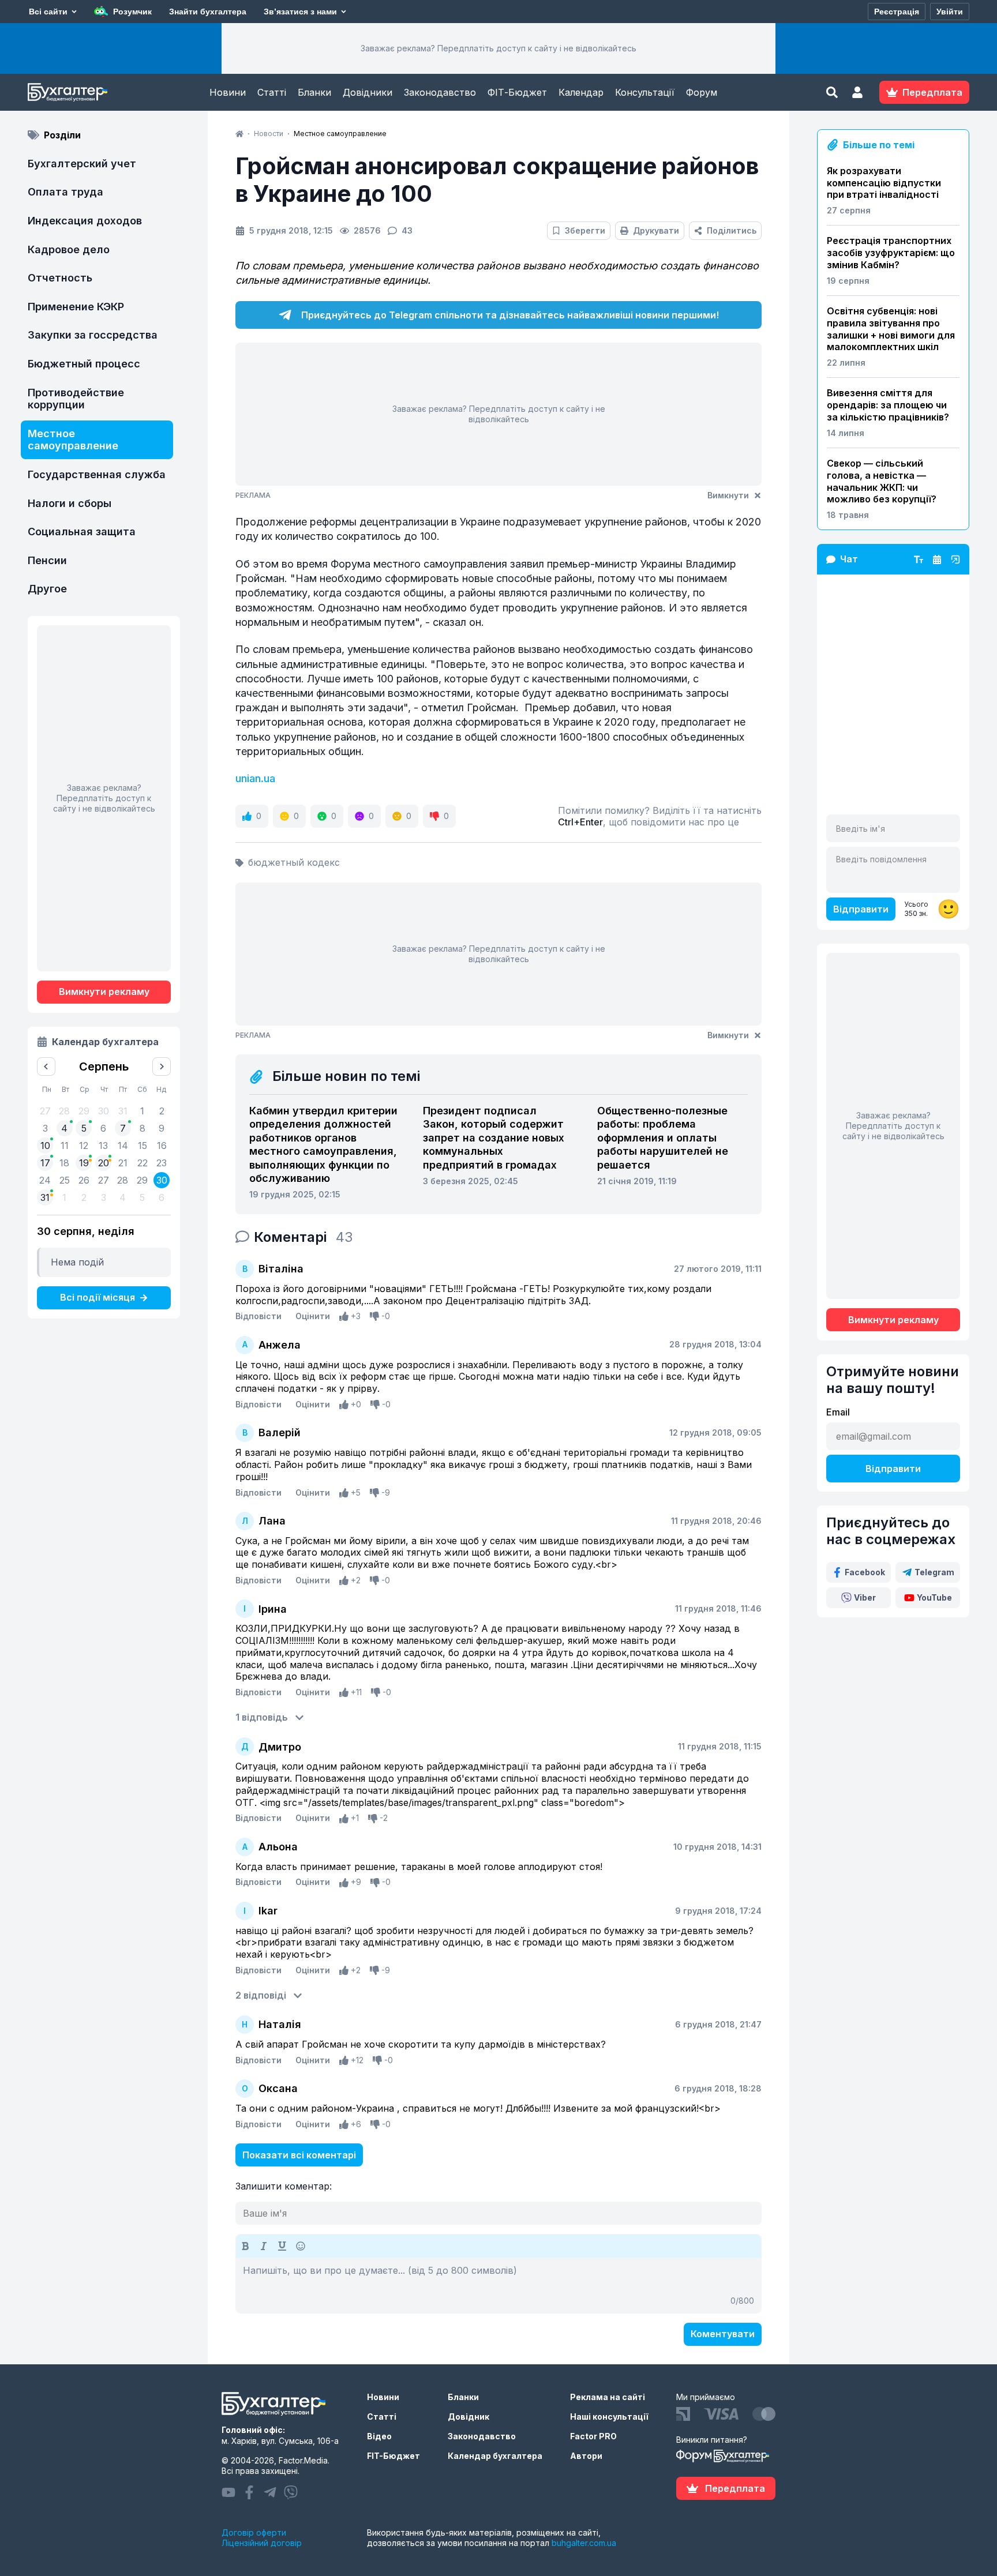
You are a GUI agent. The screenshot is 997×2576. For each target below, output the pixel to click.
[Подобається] (344, 1316)
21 (123, 1163)
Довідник (468, 2417)
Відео (379, 2436)
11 (65, 1146)
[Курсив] (264, 2246)
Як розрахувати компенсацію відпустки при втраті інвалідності (884, 183)
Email (838, 1412)
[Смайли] (301, 2246)
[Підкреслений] (282, 2246)
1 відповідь (262, 1717)
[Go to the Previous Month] (46, 1067)
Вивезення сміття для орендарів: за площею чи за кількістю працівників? (888, 405)
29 (142, 1180)
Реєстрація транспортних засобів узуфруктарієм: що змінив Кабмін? (891, 253)
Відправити (861, 909)
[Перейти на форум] (937, 559)
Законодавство (440, 92)
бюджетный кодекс (294, 862)
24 (45, 1180)
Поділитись (732, 230)
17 (45, 1163)
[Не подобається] (374, 1316)
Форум (702, 92)
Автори (586, 2456)
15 (143, 1146)
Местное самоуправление (73, 440)
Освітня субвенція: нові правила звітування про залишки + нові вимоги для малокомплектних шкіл (891, 329)
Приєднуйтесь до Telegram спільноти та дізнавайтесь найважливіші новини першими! (510, 315)
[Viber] (291, 2492)
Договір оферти (254, 2532)
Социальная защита (82, 532)
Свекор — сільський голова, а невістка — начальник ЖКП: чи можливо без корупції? (882, 481)
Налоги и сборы (70, 503)
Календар (581, 92)
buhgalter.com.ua (584, 2543)
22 (143, 1163)
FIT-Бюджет (393, 2456)
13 (103, 1146)
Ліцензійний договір (262, 2543)
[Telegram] (270, 2492)
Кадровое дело (69, 249)
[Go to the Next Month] (162, 1067)
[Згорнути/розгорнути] (955, 559)
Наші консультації (609, 2417)
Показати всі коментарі (299, 2155)
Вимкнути (728, 495)
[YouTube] (228, 2492)
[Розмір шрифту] (919, 559)
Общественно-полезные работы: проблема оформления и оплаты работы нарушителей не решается (663, 1138)
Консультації (645, 92)
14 (123, 1146)
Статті (272, 92)
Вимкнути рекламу (104, 992)
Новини (228, 92)
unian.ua (255, 778)
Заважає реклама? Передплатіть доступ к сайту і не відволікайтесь (498, 48)
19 (84, 1163)
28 (123, 1180)
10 (45, 1146)
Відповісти (258, 1316)
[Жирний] (245, 2246)
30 (162, 1180)
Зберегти (585, 230)
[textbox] (498, 2285)
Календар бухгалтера (495, 2456)
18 (64, 1163)
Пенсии (47, 560)
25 (65, 1180)
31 (45, 1197)
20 (104, 1163)
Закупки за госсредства (93, 335)
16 (162, 1146)
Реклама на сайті (608, 2397)
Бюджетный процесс (84, 364)
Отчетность (60, 278)
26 (84, 1180)
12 (84, 1146)
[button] (857, 92)
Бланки (314, 92)
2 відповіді (261, 1995)
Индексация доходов (85, 221)
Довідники (368, 92)
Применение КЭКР (76, 307)
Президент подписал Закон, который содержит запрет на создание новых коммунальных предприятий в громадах (494, 1138)
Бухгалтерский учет (82, 164)
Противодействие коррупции (76, 399)
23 (162, 1163)
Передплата (735, 2488)
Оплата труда (65, 192)
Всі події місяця (98, 1297)
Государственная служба (97, 474)
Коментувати (723, 2334)
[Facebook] (249, 2492)
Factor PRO (593, 2436)
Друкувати (656, 230)
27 (104, 1180)
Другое (47, 589)
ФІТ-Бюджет (517, 92)
